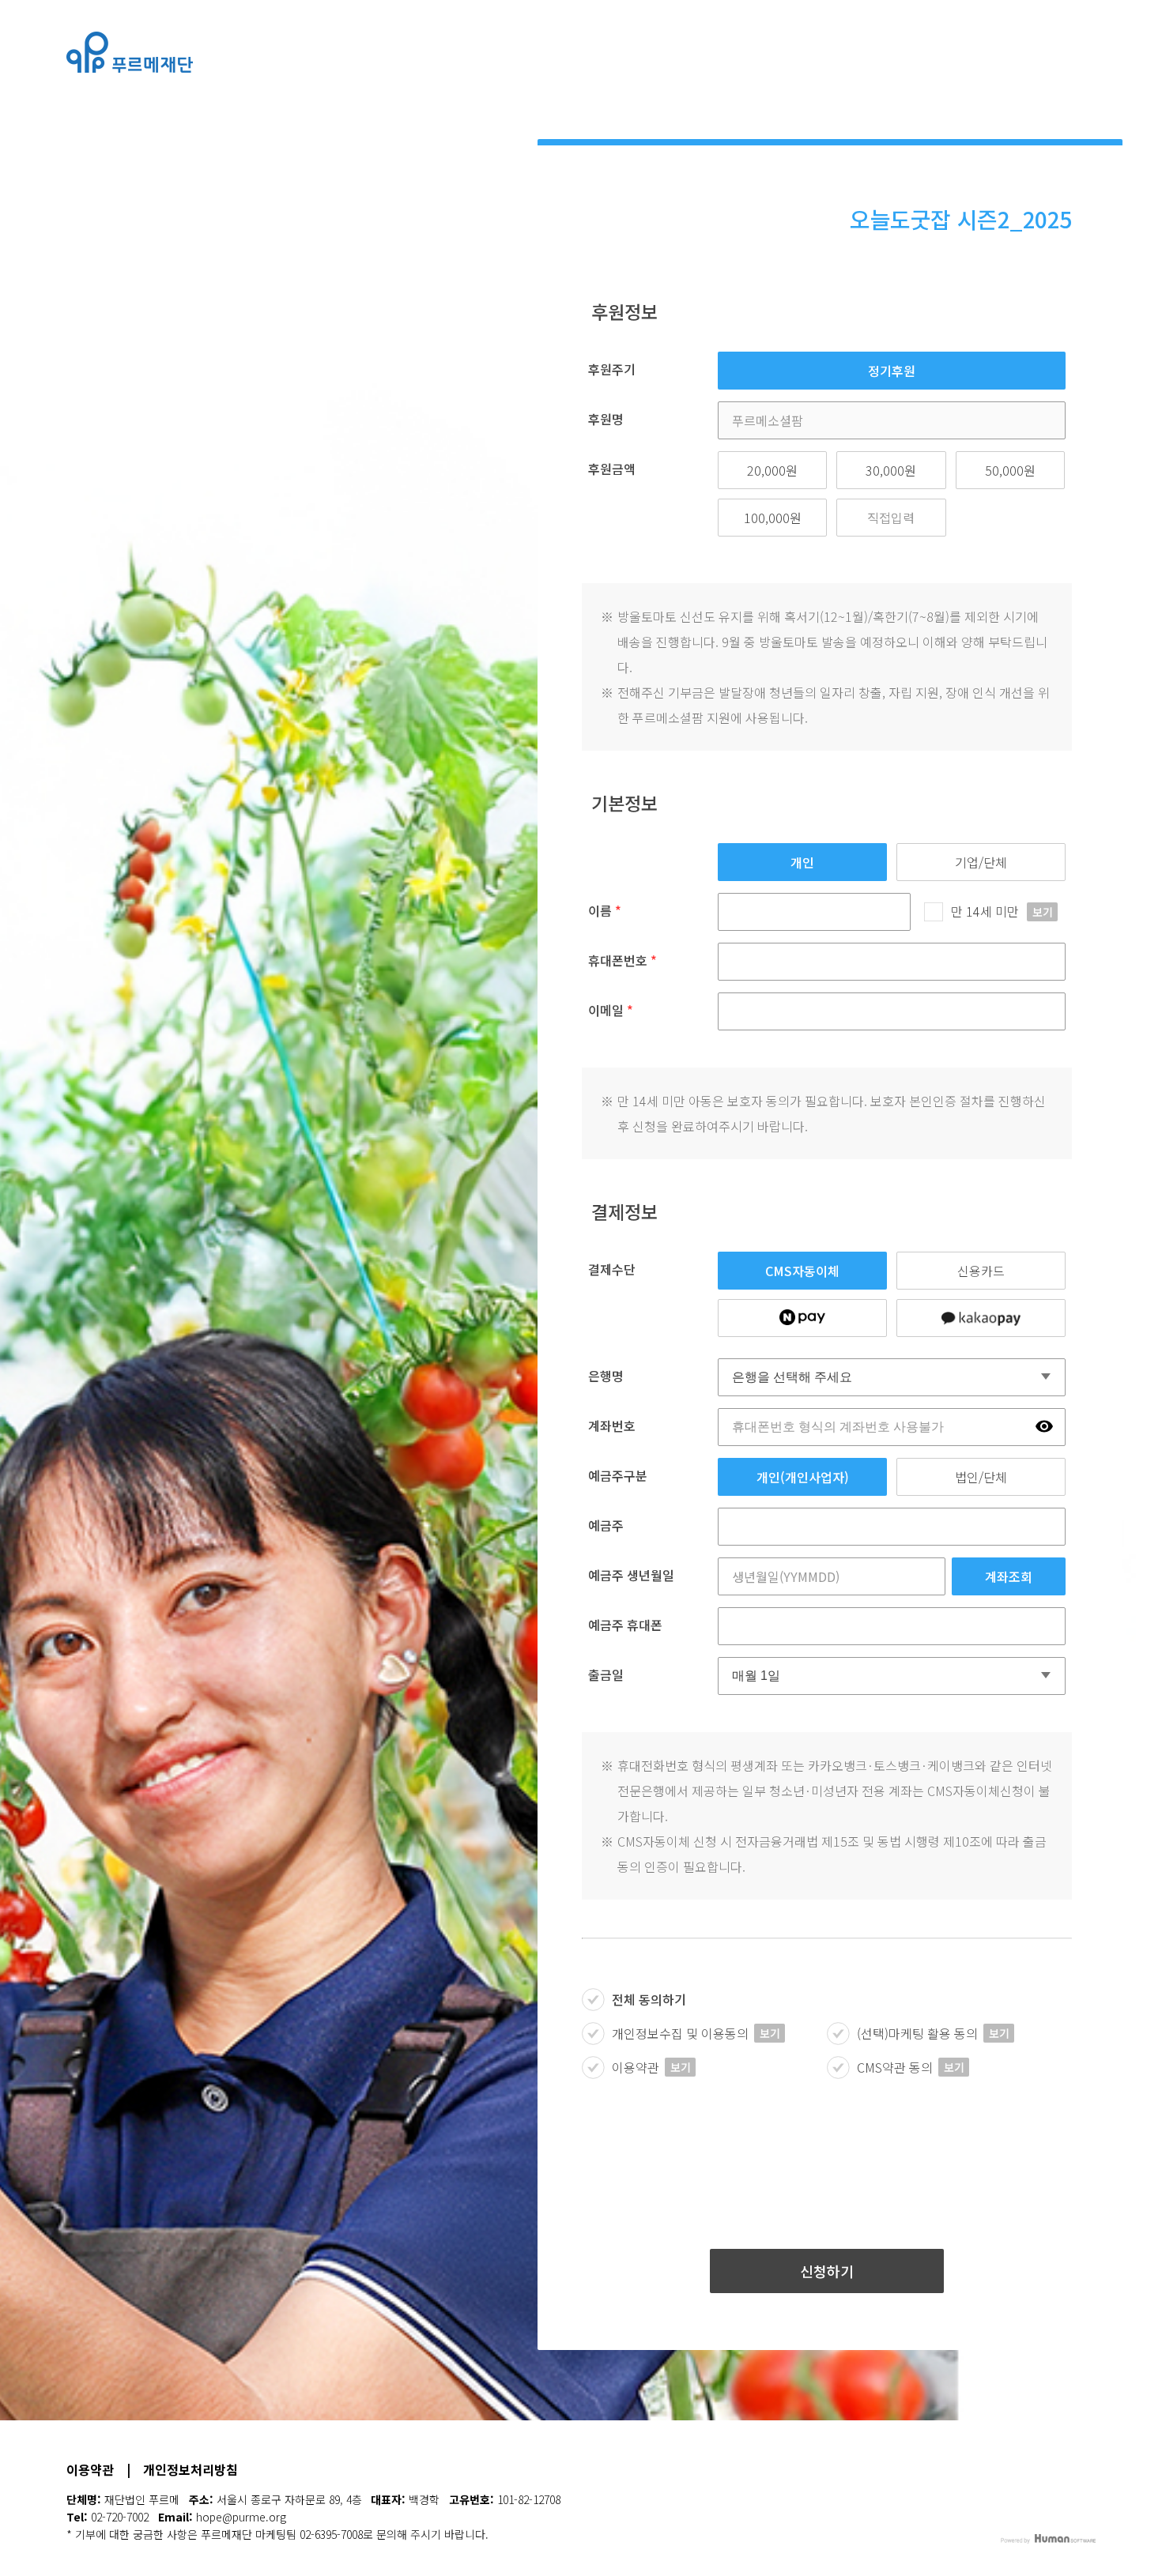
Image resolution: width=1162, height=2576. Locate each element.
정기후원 (892, 371)
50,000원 (1010, 470)
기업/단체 (981, 862)
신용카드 (981, 1271)
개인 (802, 862)
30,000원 (891, 470)
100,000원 (773, 518)
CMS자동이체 (802, 1271)
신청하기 (827, 2271)
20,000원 (772, 470)
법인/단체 (981, 1477)
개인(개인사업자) (803, 1477)
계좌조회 (1009, 1576)
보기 (1043, 912)
